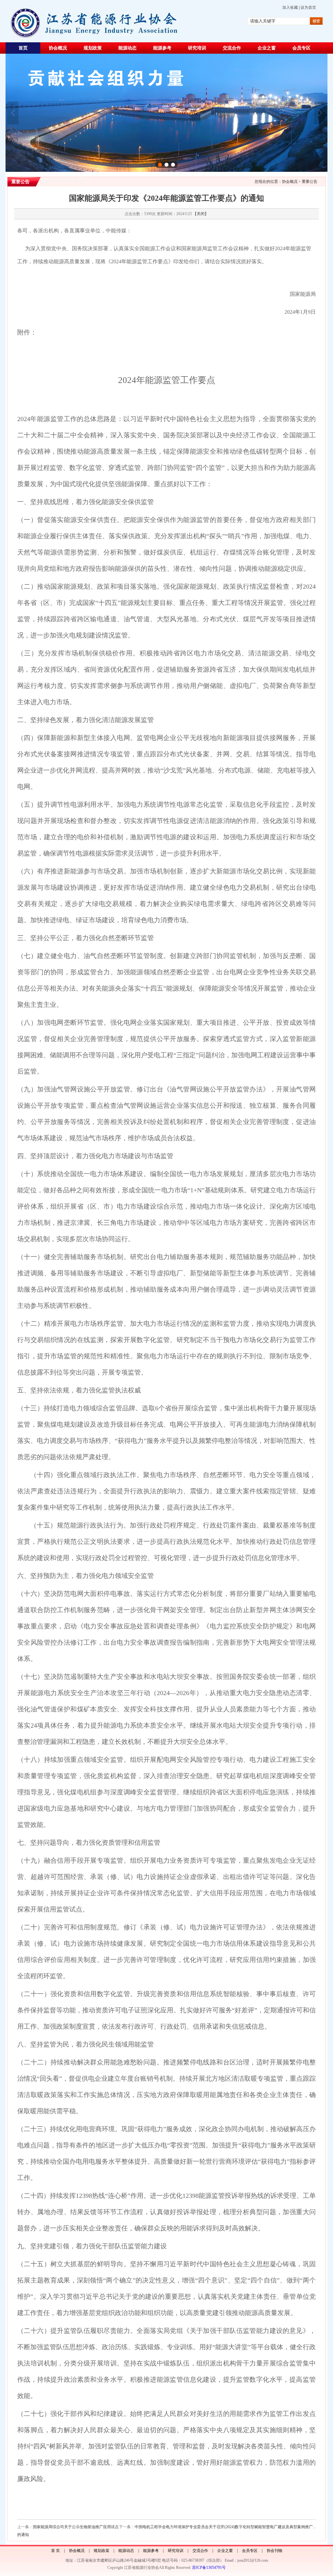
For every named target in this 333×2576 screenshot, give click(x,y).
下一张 (320, 113)
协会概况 (58, 48)
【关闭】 (201, 214)
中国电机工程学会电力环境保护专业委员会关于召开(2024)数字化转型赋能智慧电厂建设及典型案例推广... (225, 2527)
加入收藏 (290, 7)
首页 (23, 48)
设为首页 (308, 7)
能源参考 (162, 48)
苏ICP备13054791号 (209, 2568)
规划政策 (93, 48)
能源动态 (127, 48)
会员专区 (301, 48)
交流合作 (232, 48)
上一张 (13, 113)
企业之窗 (267, 48)
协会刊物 (274, 2551)
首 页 (55, 2551)
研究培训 (197, 48)
